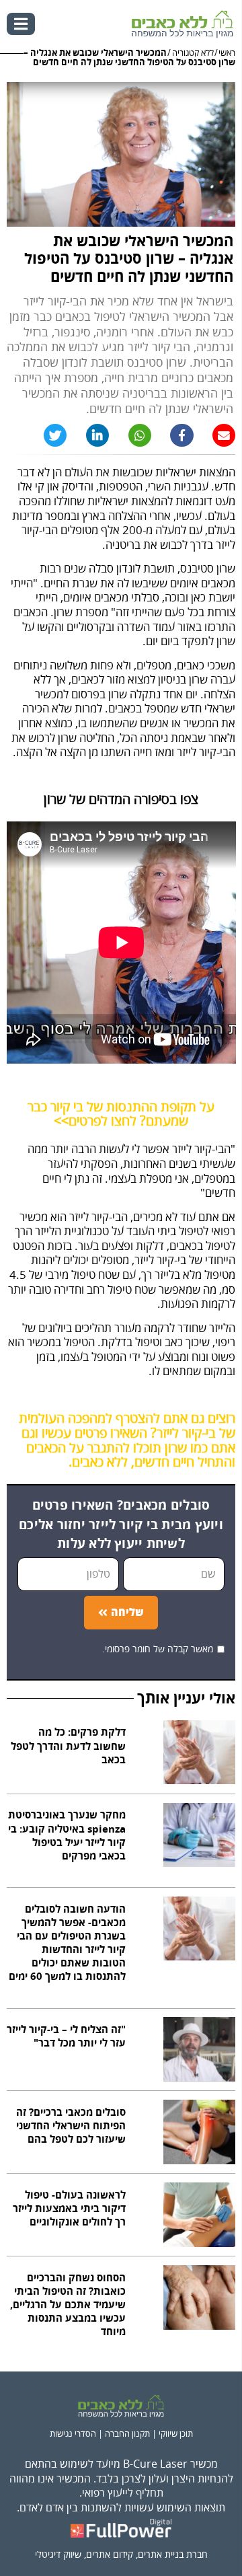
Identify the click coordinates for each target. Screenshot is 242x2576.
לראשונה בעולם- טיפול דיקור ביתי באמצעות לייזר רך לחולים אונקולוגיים (69, 2209)
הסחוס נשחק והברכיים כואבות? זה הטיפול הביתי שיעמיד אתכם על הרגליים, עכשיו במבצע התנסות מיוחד (68, 2306)
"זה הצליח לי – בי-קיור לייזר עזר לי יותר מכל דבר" (66, 2037)
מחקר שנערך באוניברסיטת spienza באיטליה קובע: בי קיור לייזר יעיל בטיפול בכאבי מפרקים (67, 1836)
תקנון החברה (127, 2434)
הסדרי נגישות (73, 2434)
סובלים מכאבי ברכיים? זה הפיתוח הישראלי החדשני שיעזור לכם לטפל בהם (71, 2126)
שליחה (127, 1613)
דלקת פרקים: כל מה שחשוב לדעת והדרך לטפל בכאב (68, 1746)
